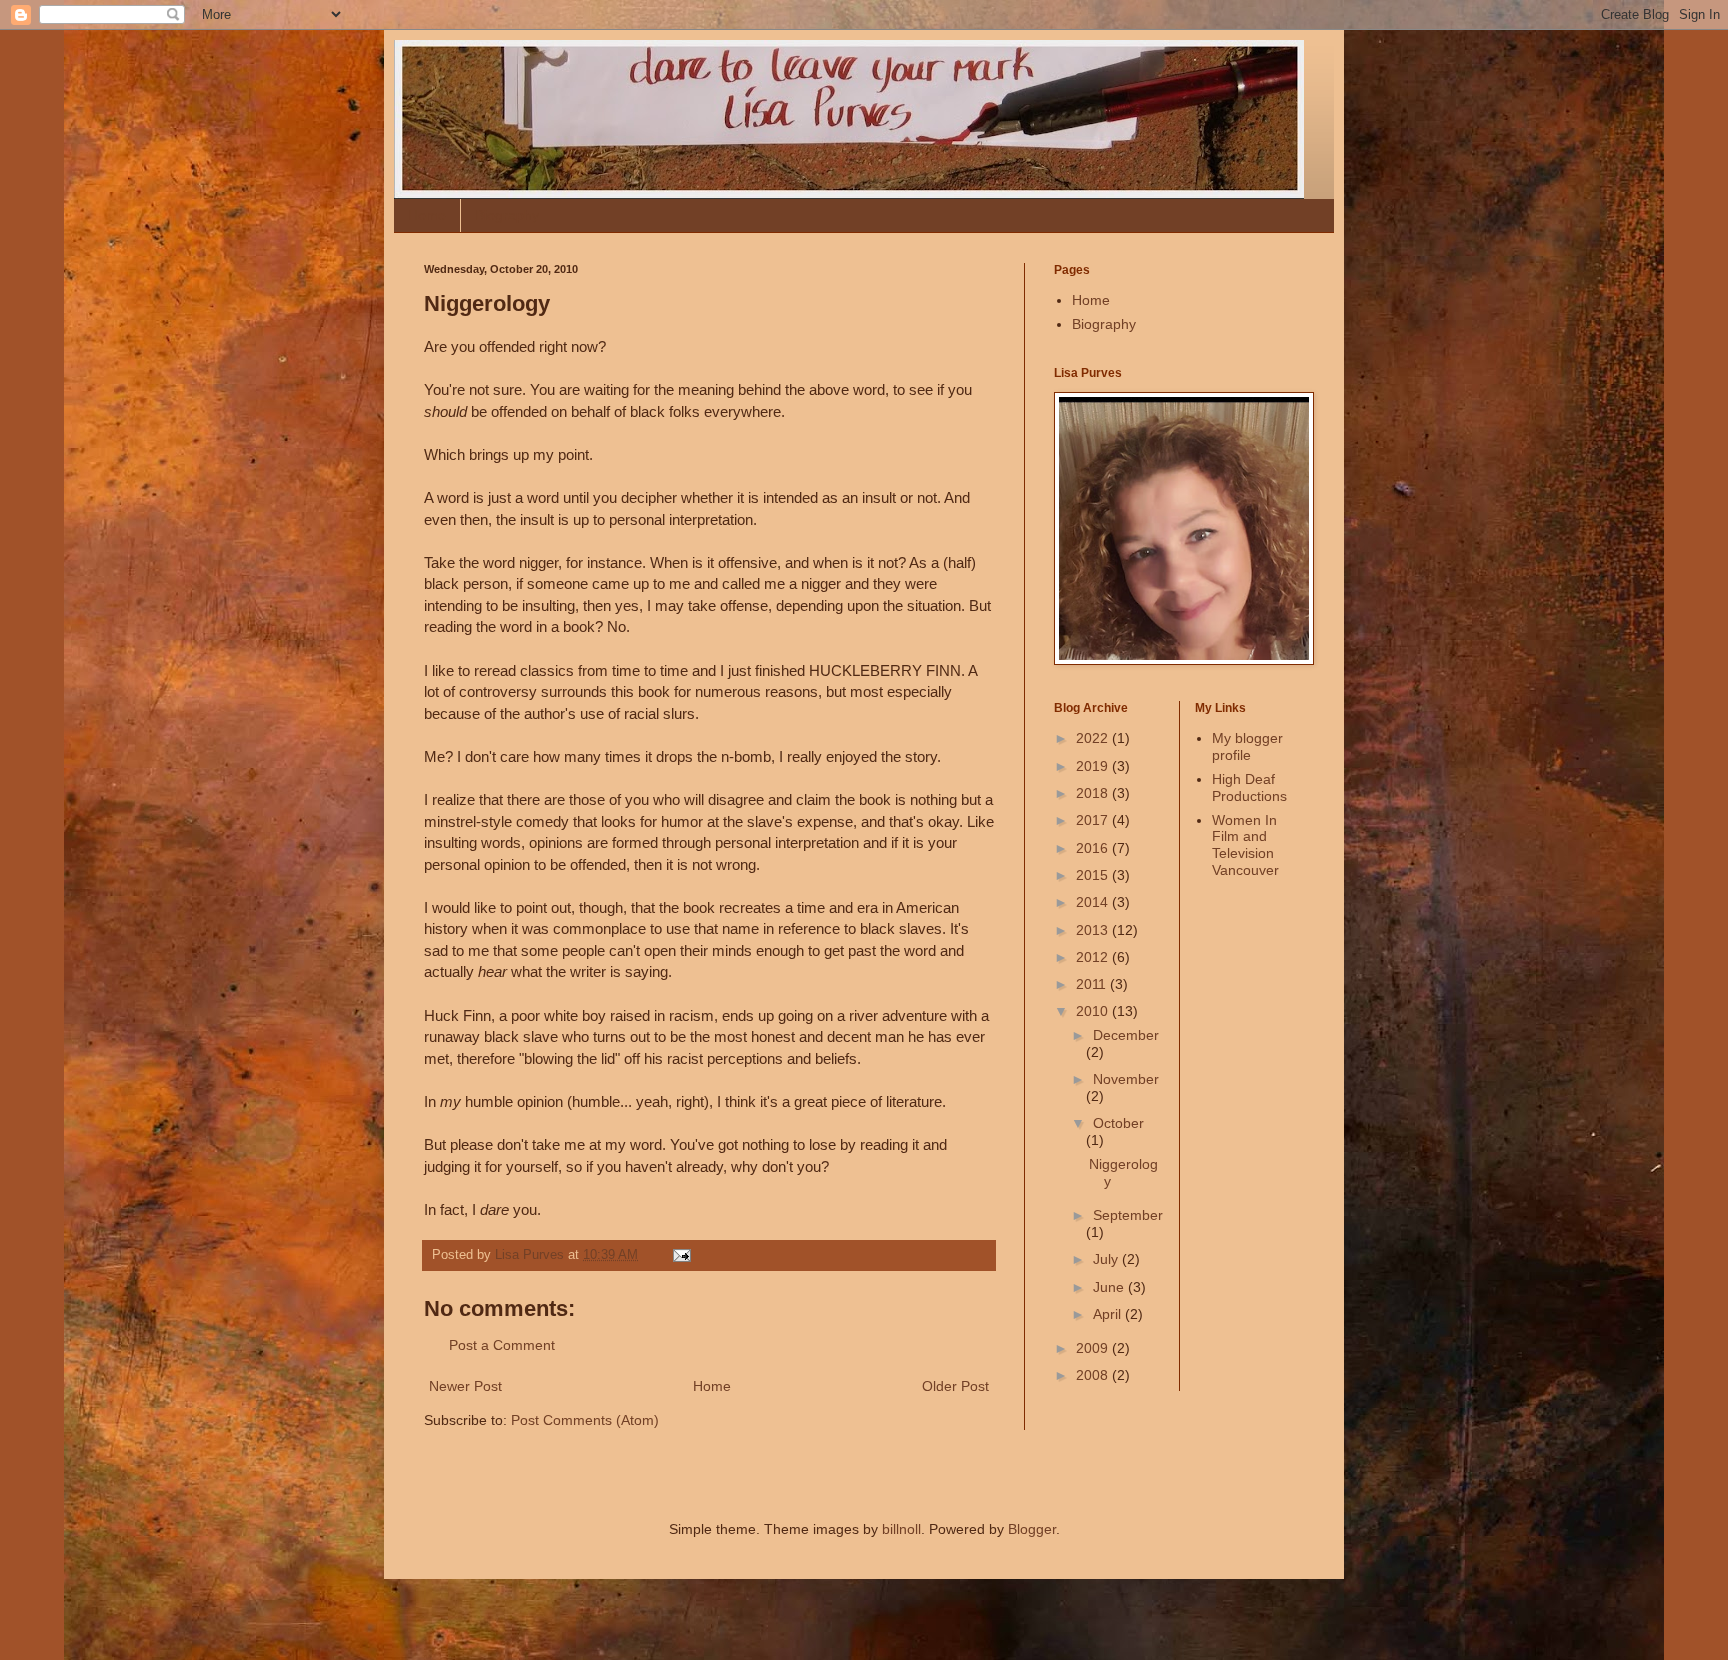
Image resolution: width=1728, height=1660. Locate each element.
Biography (507, 215)
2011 (1093, 984)
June (1110, 1287)
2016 (1094, 848)
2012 (1094, 957)
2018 (1094, 793)
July (1107, 1259)
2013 (1094, 930)
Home (427, 215)
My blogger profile (1247, 746)
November (1126, 1079)
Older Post (955, 1386)
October (1118, 1123)
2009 (1094, 1348)
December (1126, 1035)
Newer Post (465, 1386)
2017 (1094, 820)
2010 (1094, 1011)
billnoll (901, 1529)
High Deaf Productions (1249, 787)
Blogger (1032, 1529)
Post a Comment (502, 1345)
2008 (1094, 1375)
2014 (1094, 902)
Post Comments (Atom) (585, 1420)
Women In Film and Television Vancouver (1245, 845)
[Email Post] (681, 1255)
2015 (1094, 875)
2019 (1094, 766)
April (1109, 1314)
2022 (1094, 738)
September (1128, 1215)
